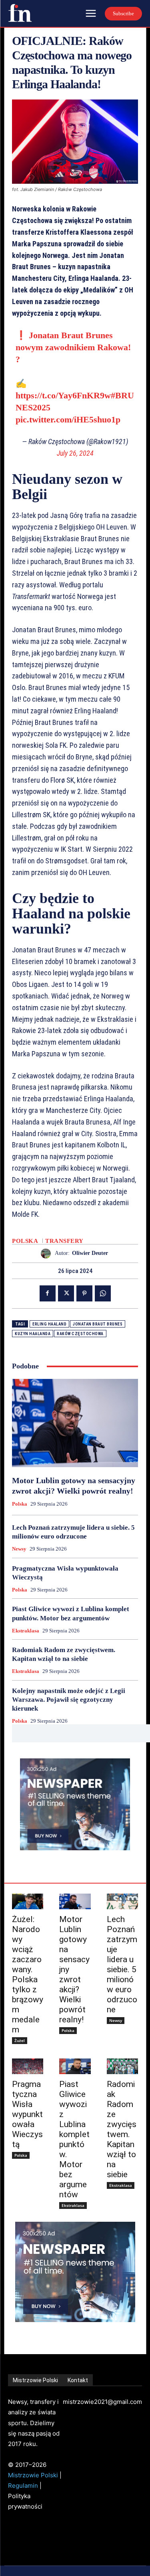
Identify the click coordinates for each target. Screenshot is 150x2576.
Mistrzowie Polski (33, 2475)
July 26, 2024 (75, 453)
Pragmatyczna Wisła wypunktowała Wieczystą (27, 2114)
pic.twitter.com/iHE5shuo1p (68, 419)
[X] (66, 1293)
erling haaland (49, 1324)
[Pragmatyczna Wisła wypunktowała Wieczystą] (28, 2066)
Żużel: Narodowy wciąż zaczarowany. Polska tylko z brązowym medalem (28, 1974)
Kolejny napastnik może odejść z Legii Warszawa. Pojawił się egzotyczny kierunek (69, 1700)
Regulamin (23, 2486)
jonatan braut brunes (98, 1324)
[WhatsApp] (103, 1293)
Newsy (19, 1549)
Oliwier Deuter (90, 1253)
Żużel (20, 2040)
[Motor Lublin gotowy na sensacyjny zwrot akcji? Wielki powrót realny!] (75, 1423)
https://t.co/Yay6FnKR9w (63, 395)
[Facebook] (48, 1293)
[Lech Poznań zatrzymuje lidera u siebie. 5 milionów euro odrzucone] (122, 1901)
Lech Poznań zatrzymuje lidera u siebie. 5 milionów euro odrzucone (122, 1964)
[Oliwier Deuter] (48, 1253)
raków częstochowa (80, 1334)
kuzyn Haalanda (33, 1334)
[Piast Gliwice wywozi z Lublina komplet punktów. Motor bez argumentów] (75, 2066)
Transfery (64, 1241)
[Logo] (20, 13)
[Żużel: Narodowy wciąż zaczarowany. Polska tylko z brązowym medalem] (28, 1901)
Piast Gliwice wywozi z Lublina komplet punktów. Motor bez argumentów (74, 2139)
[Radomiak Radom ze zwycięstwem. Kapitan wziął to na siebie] (122, 2066)
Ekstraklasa (26, 1631)
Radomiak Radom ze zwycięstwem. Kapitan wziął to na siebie (122, 2129)
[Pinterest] (84, 1293)
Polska (25, 1241)
